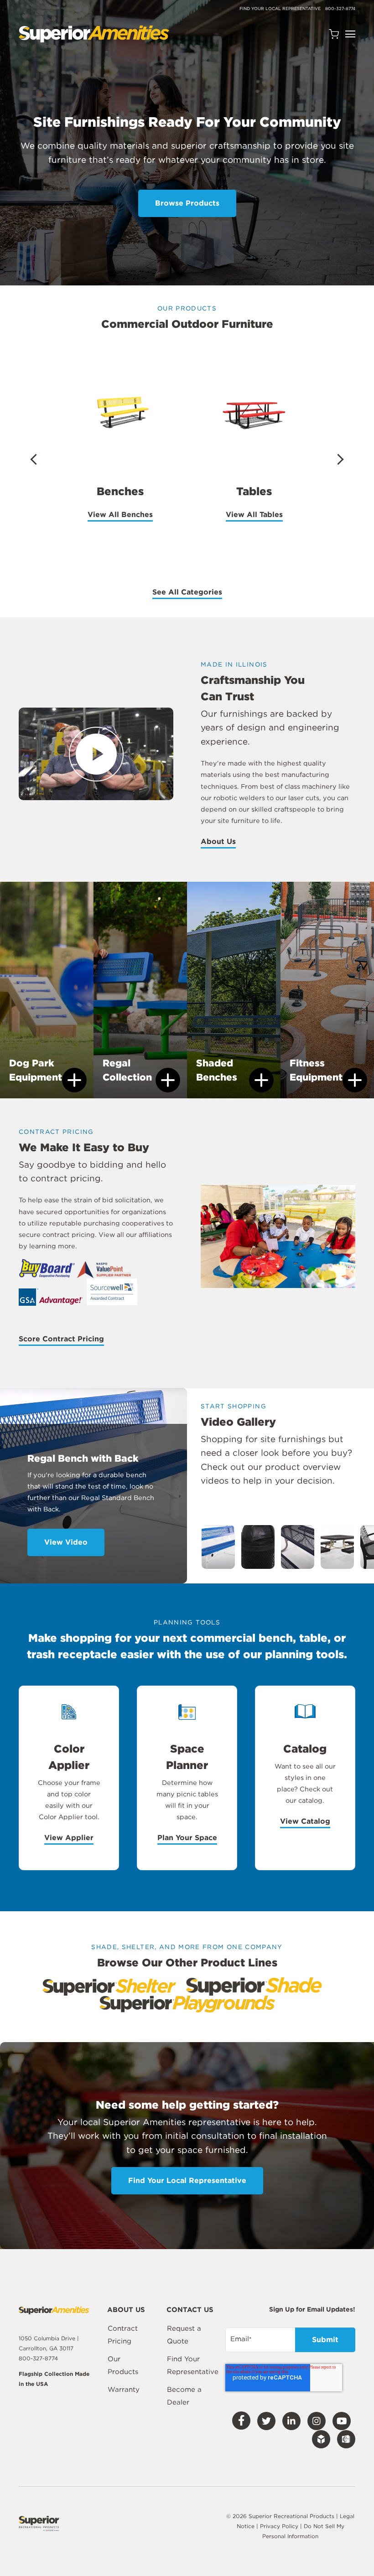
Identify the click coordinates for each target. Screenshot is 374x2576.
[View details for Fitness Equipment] (327, 993)
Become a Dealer (184, 2396)
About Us (126, 2310)
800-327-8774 (340, 8)
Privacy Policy (280, 2526)
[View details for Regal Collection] (140, 993)
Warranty (124, 2390)
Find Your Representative (193, 2365)
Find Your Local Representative (280, 8)
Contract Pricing (123, 2335)
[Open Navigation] (350, 34)
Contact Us (190, 2310)
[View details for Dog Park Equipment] (47, 993)
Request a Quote (184, 2335)
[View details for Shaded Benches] (234, 993)
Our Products (123, 2365)
